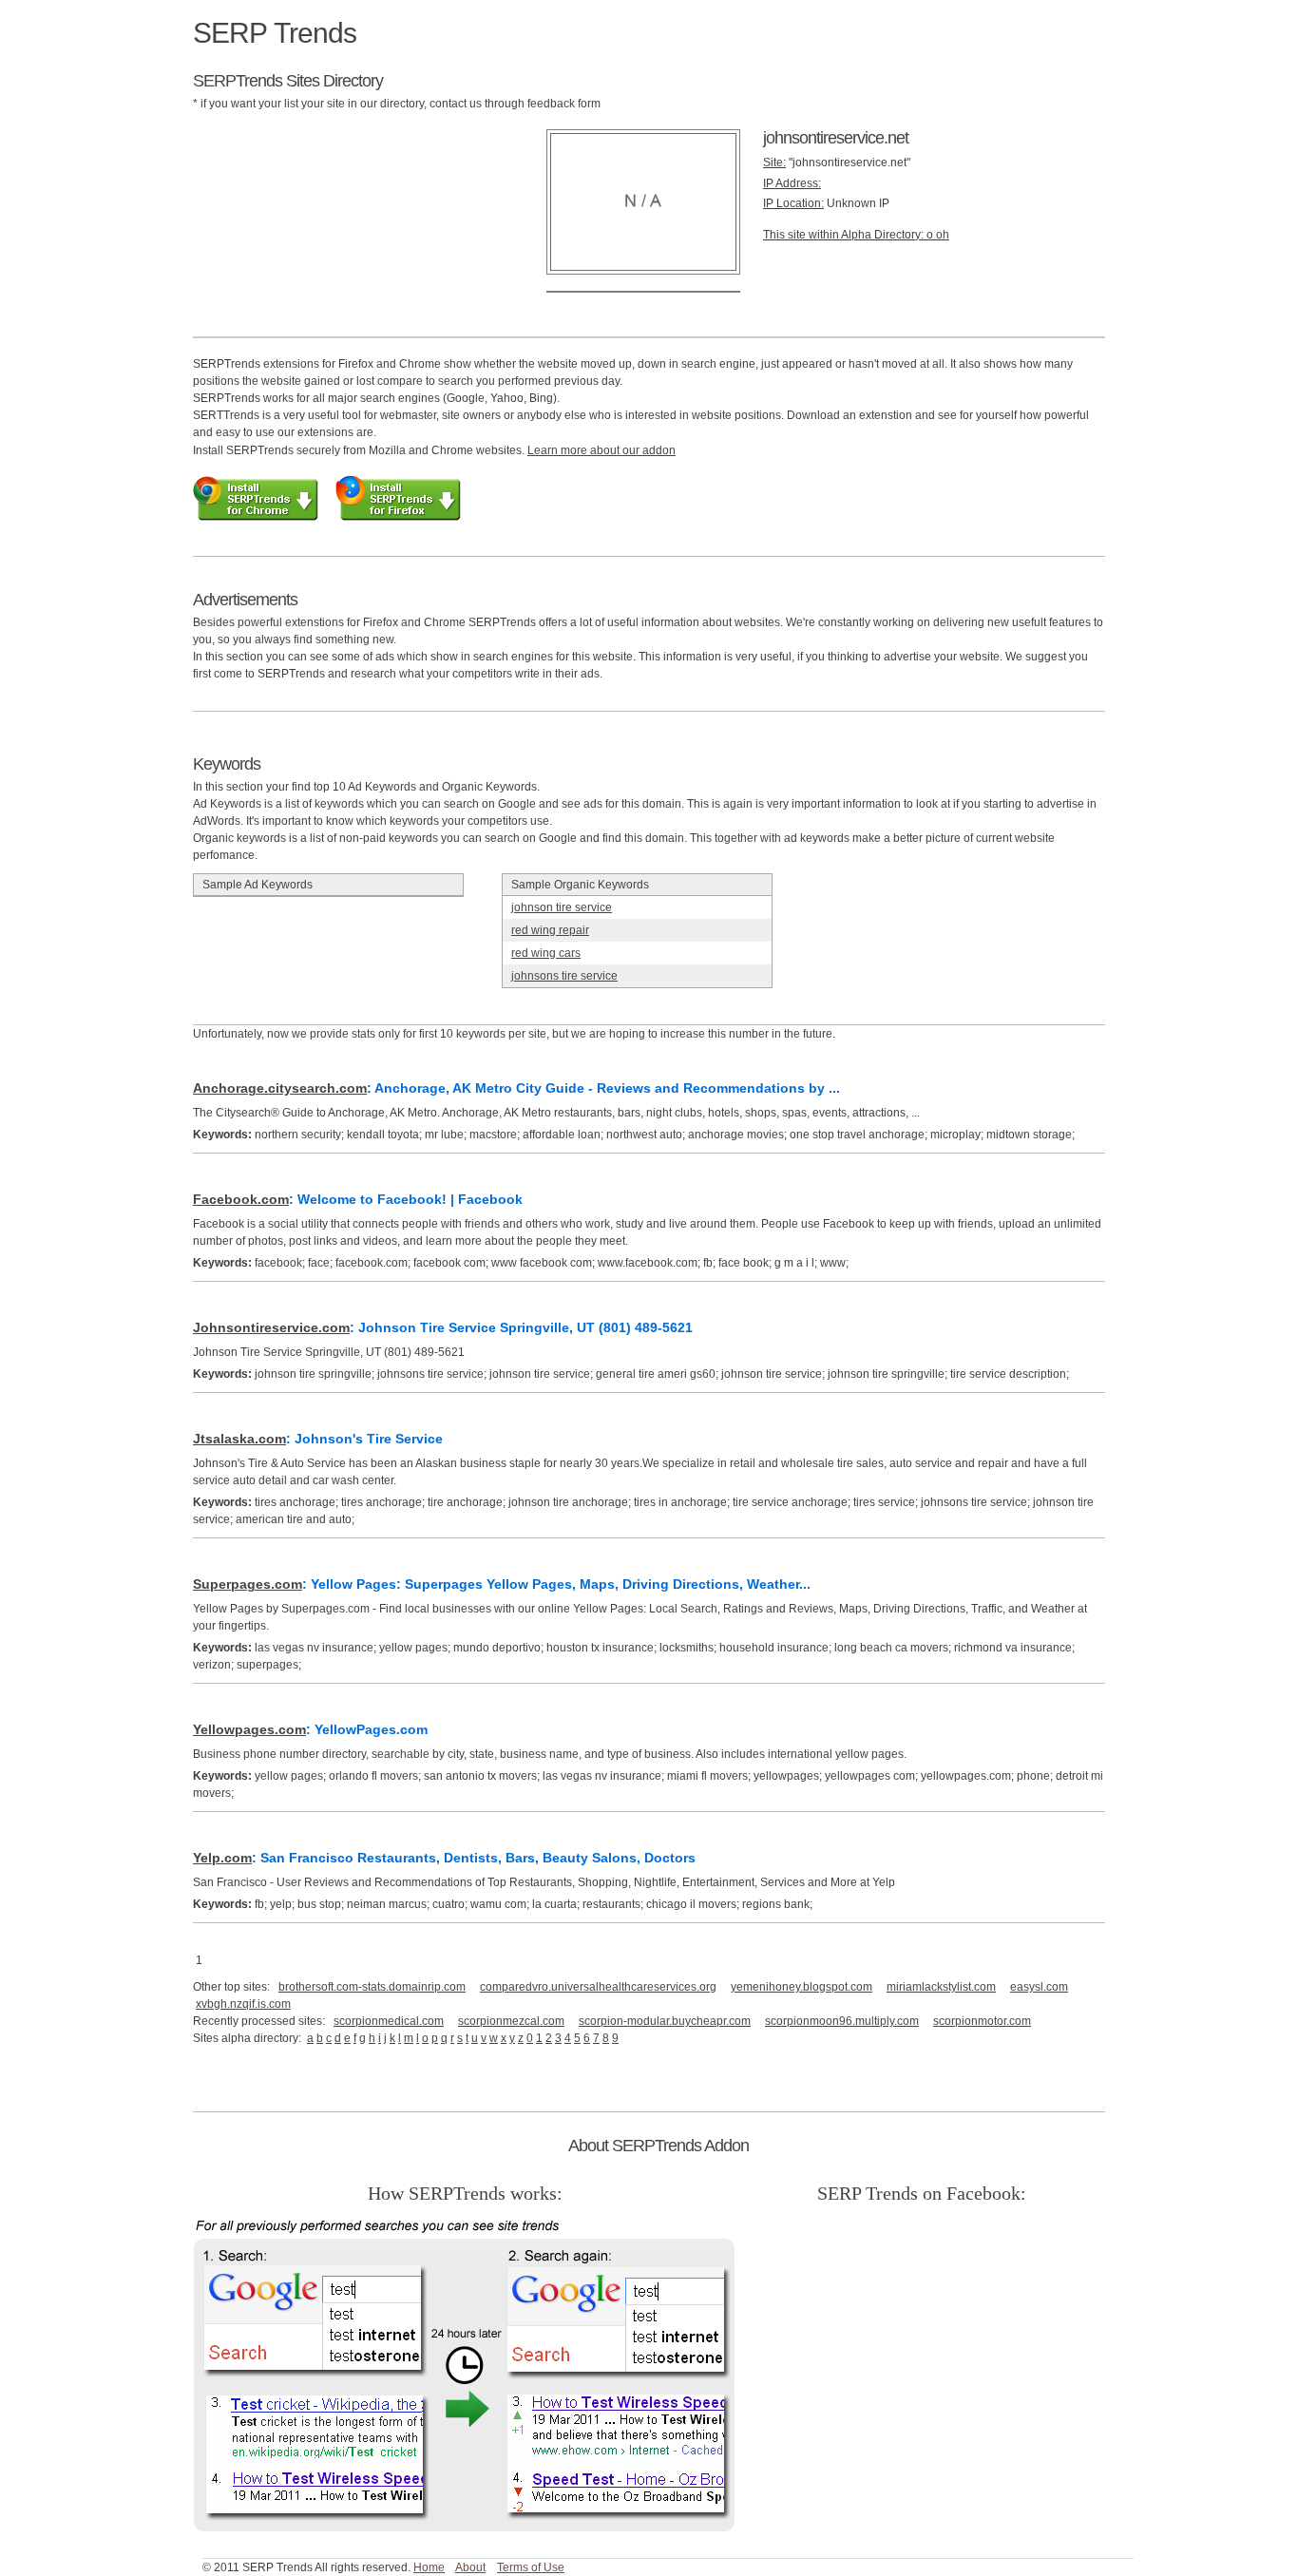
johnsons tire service (564, 976)
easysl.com (1039, 1987)
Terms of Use (531, 2567)
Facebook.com (241, 1199)
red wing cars (546, 953)
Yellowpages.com (249, 1729)
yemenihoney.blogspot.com (802, 1987)
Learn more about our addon (601, 450)
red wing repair (550, 930)
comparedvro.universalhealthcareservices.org (598, 1987)
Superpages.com (248, 1584)
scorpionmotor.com (982, 2021)
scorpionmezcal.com (511, 2021)
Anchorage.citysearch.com (280, 1088)
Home (429, 2567)
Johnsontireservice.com (271, 1327)
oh (943, 235)
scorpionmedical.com (389, 2021)
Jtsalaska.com (239, 1439)
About (470, 2567)
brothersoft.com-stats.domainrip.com (372, 1987)
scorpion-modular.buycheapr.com (665, 2021)
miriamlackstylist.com (941, 1987)
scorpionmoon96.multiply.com (842, 2021)
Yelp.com (222, 1858)
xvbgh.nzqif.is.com (243, 2004)
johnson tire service (562, 907)
